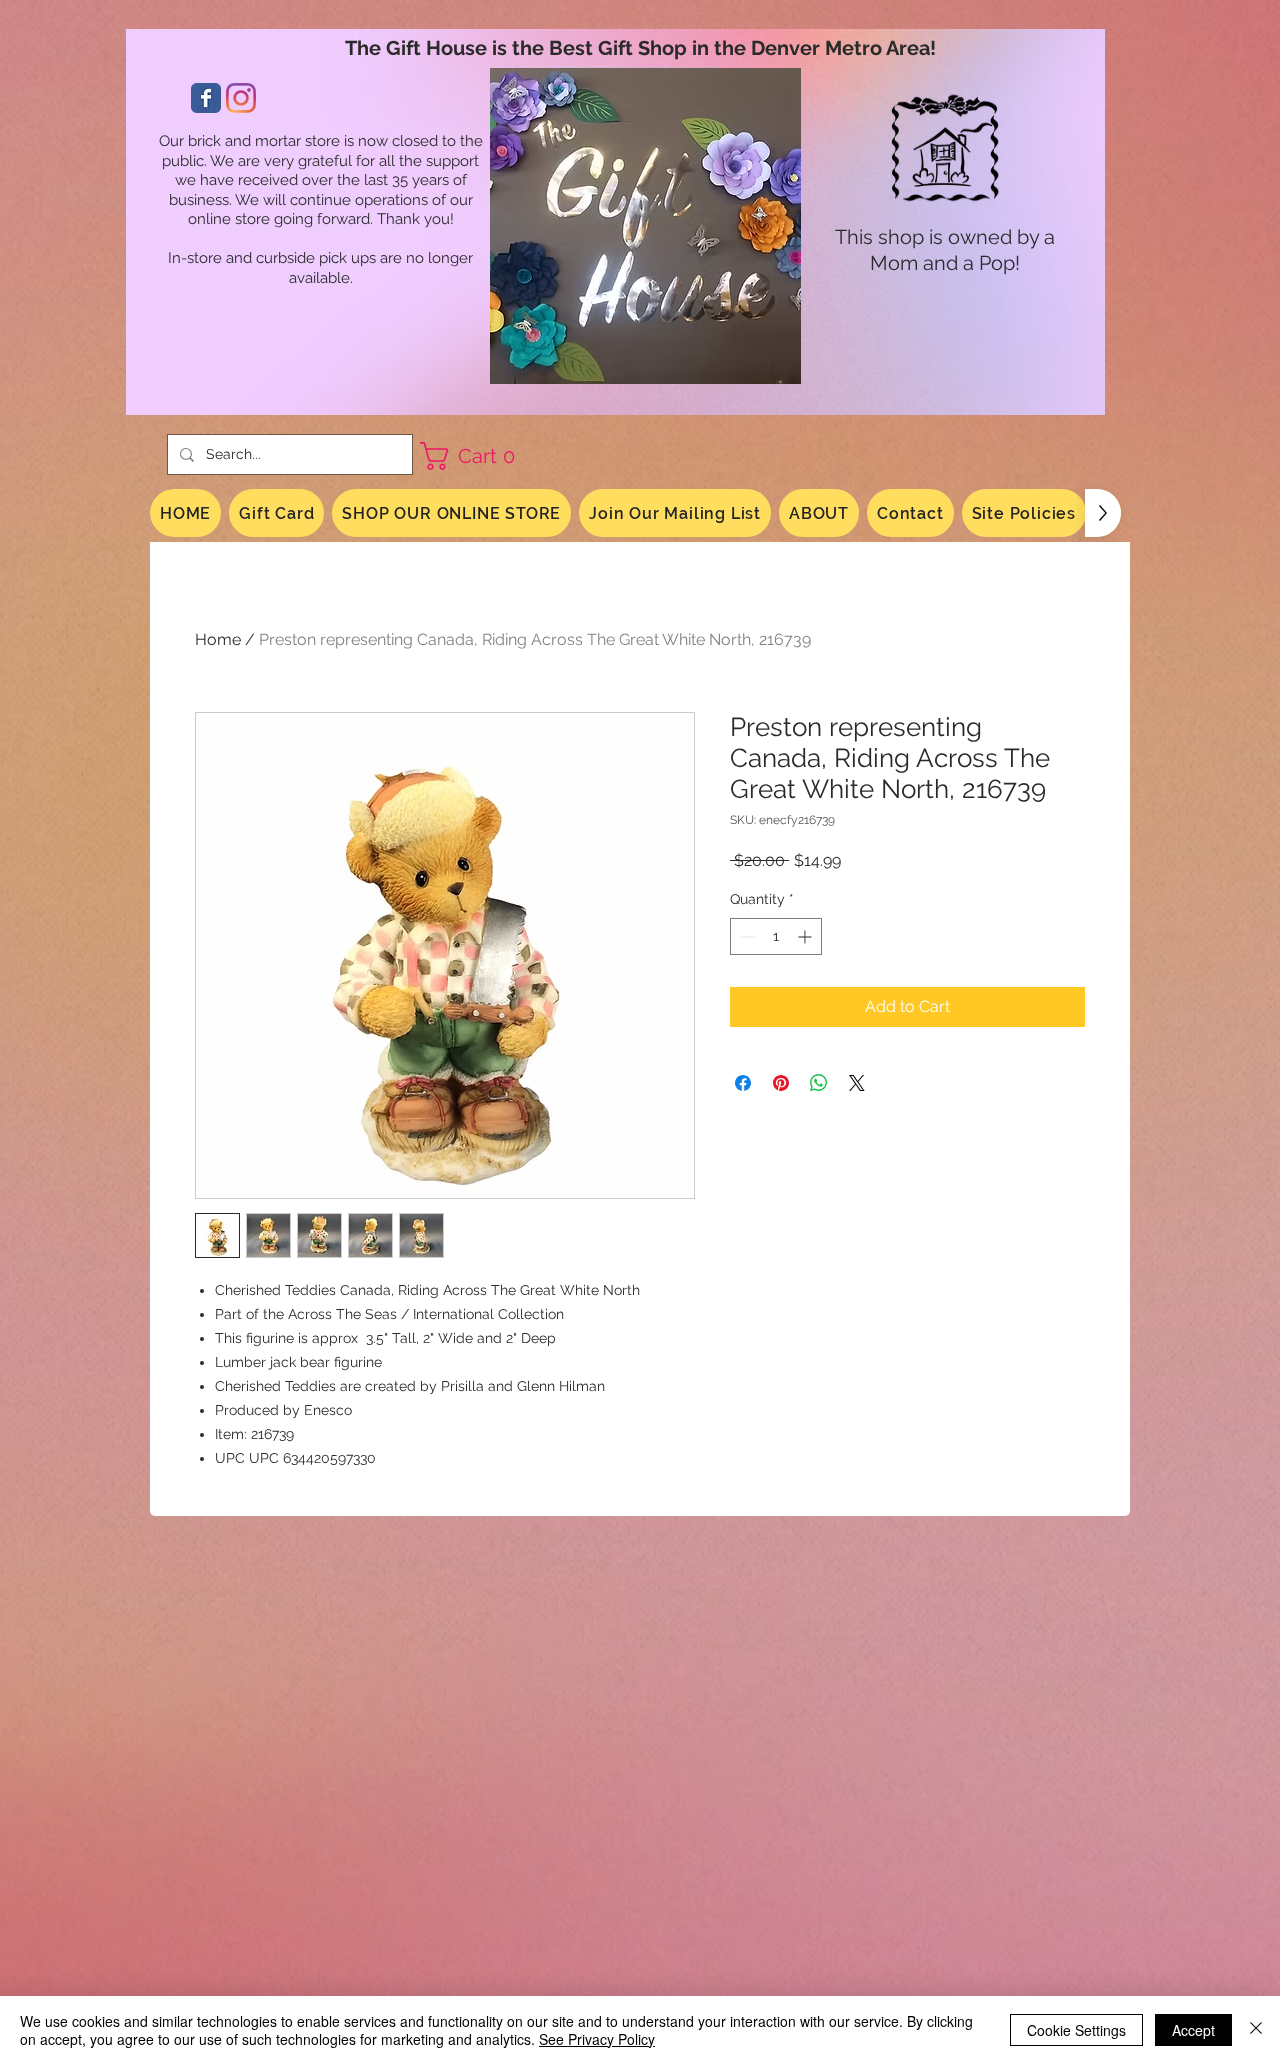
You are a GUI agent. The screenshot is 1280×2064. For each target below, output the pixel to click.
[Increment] (806, 936)
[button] (475, 456)
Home (218, 639)
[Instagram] (241, 98)
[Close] (1256, 2030)
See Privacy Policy (597, 2039)
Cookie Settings (1076, 2030)
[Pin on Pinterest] (781, 1083)
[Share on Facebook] (743, 1083)
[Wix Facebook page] (206, 98)
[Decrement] (745, 936)
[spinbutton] (776, 936)
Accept (1193, 2030)
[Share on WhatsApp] (819, 1083)
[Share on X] (857, 1083)
